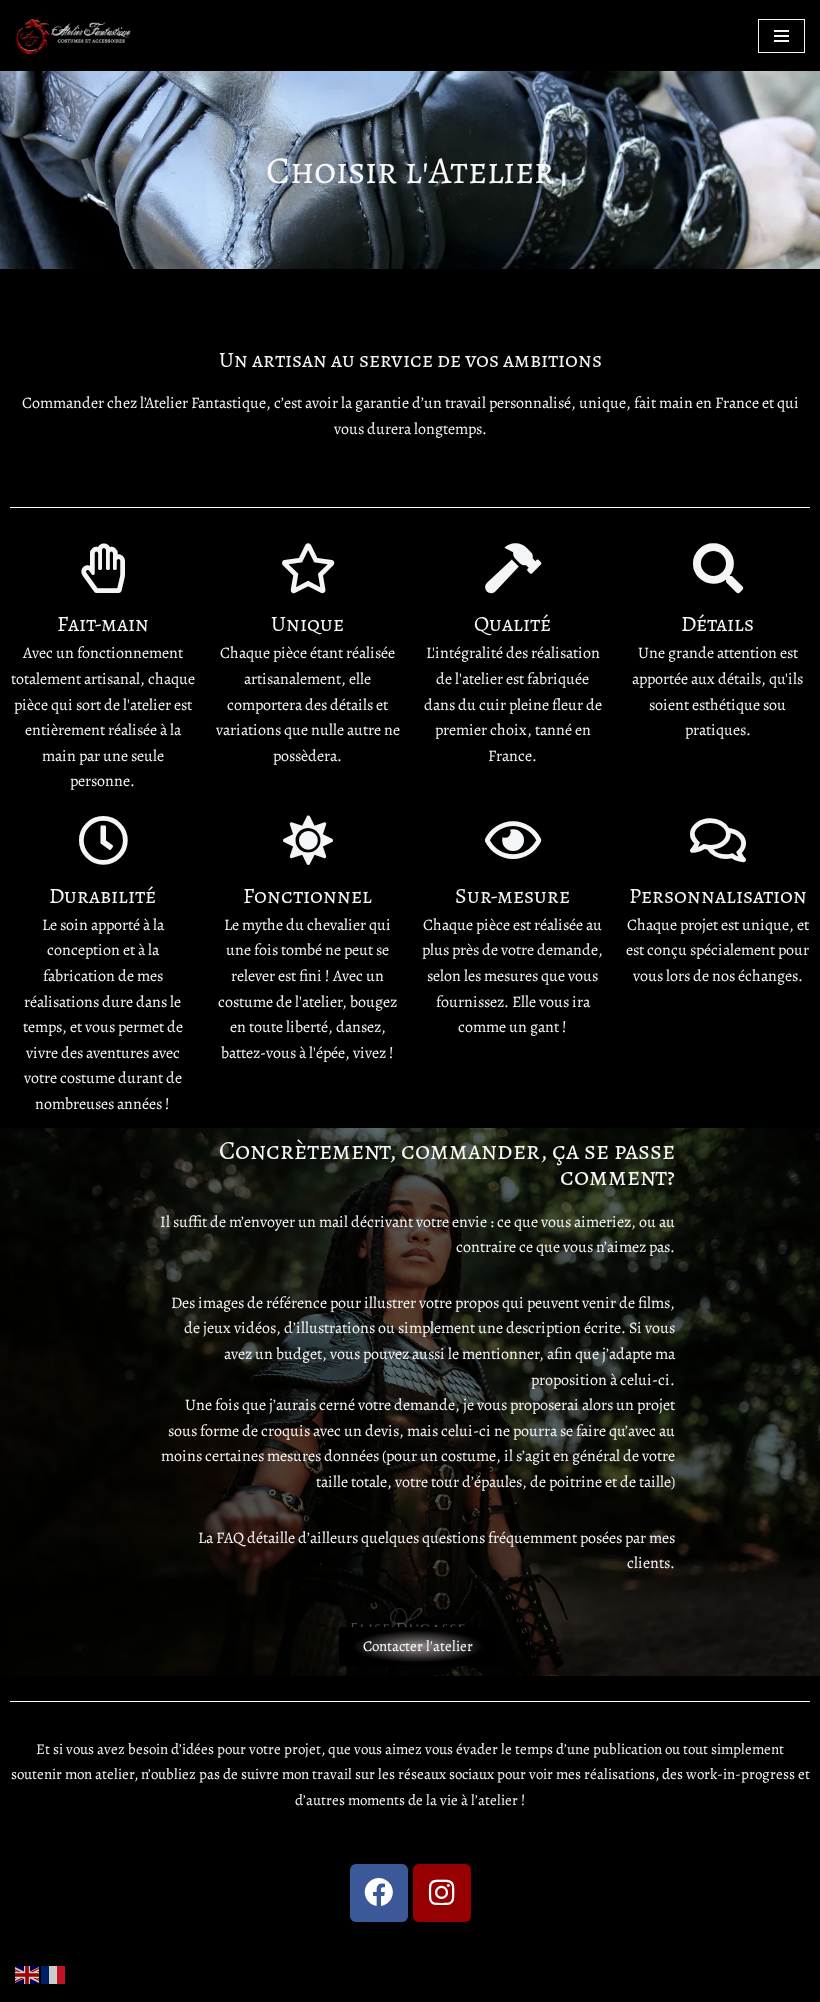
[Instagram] (442, 1893)
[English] (28, 1973)
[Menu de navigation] (781, 36)
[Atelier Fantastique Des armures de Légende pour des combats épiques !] (75, 35)
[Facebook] (379, 1893)
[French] (54, 1973)
